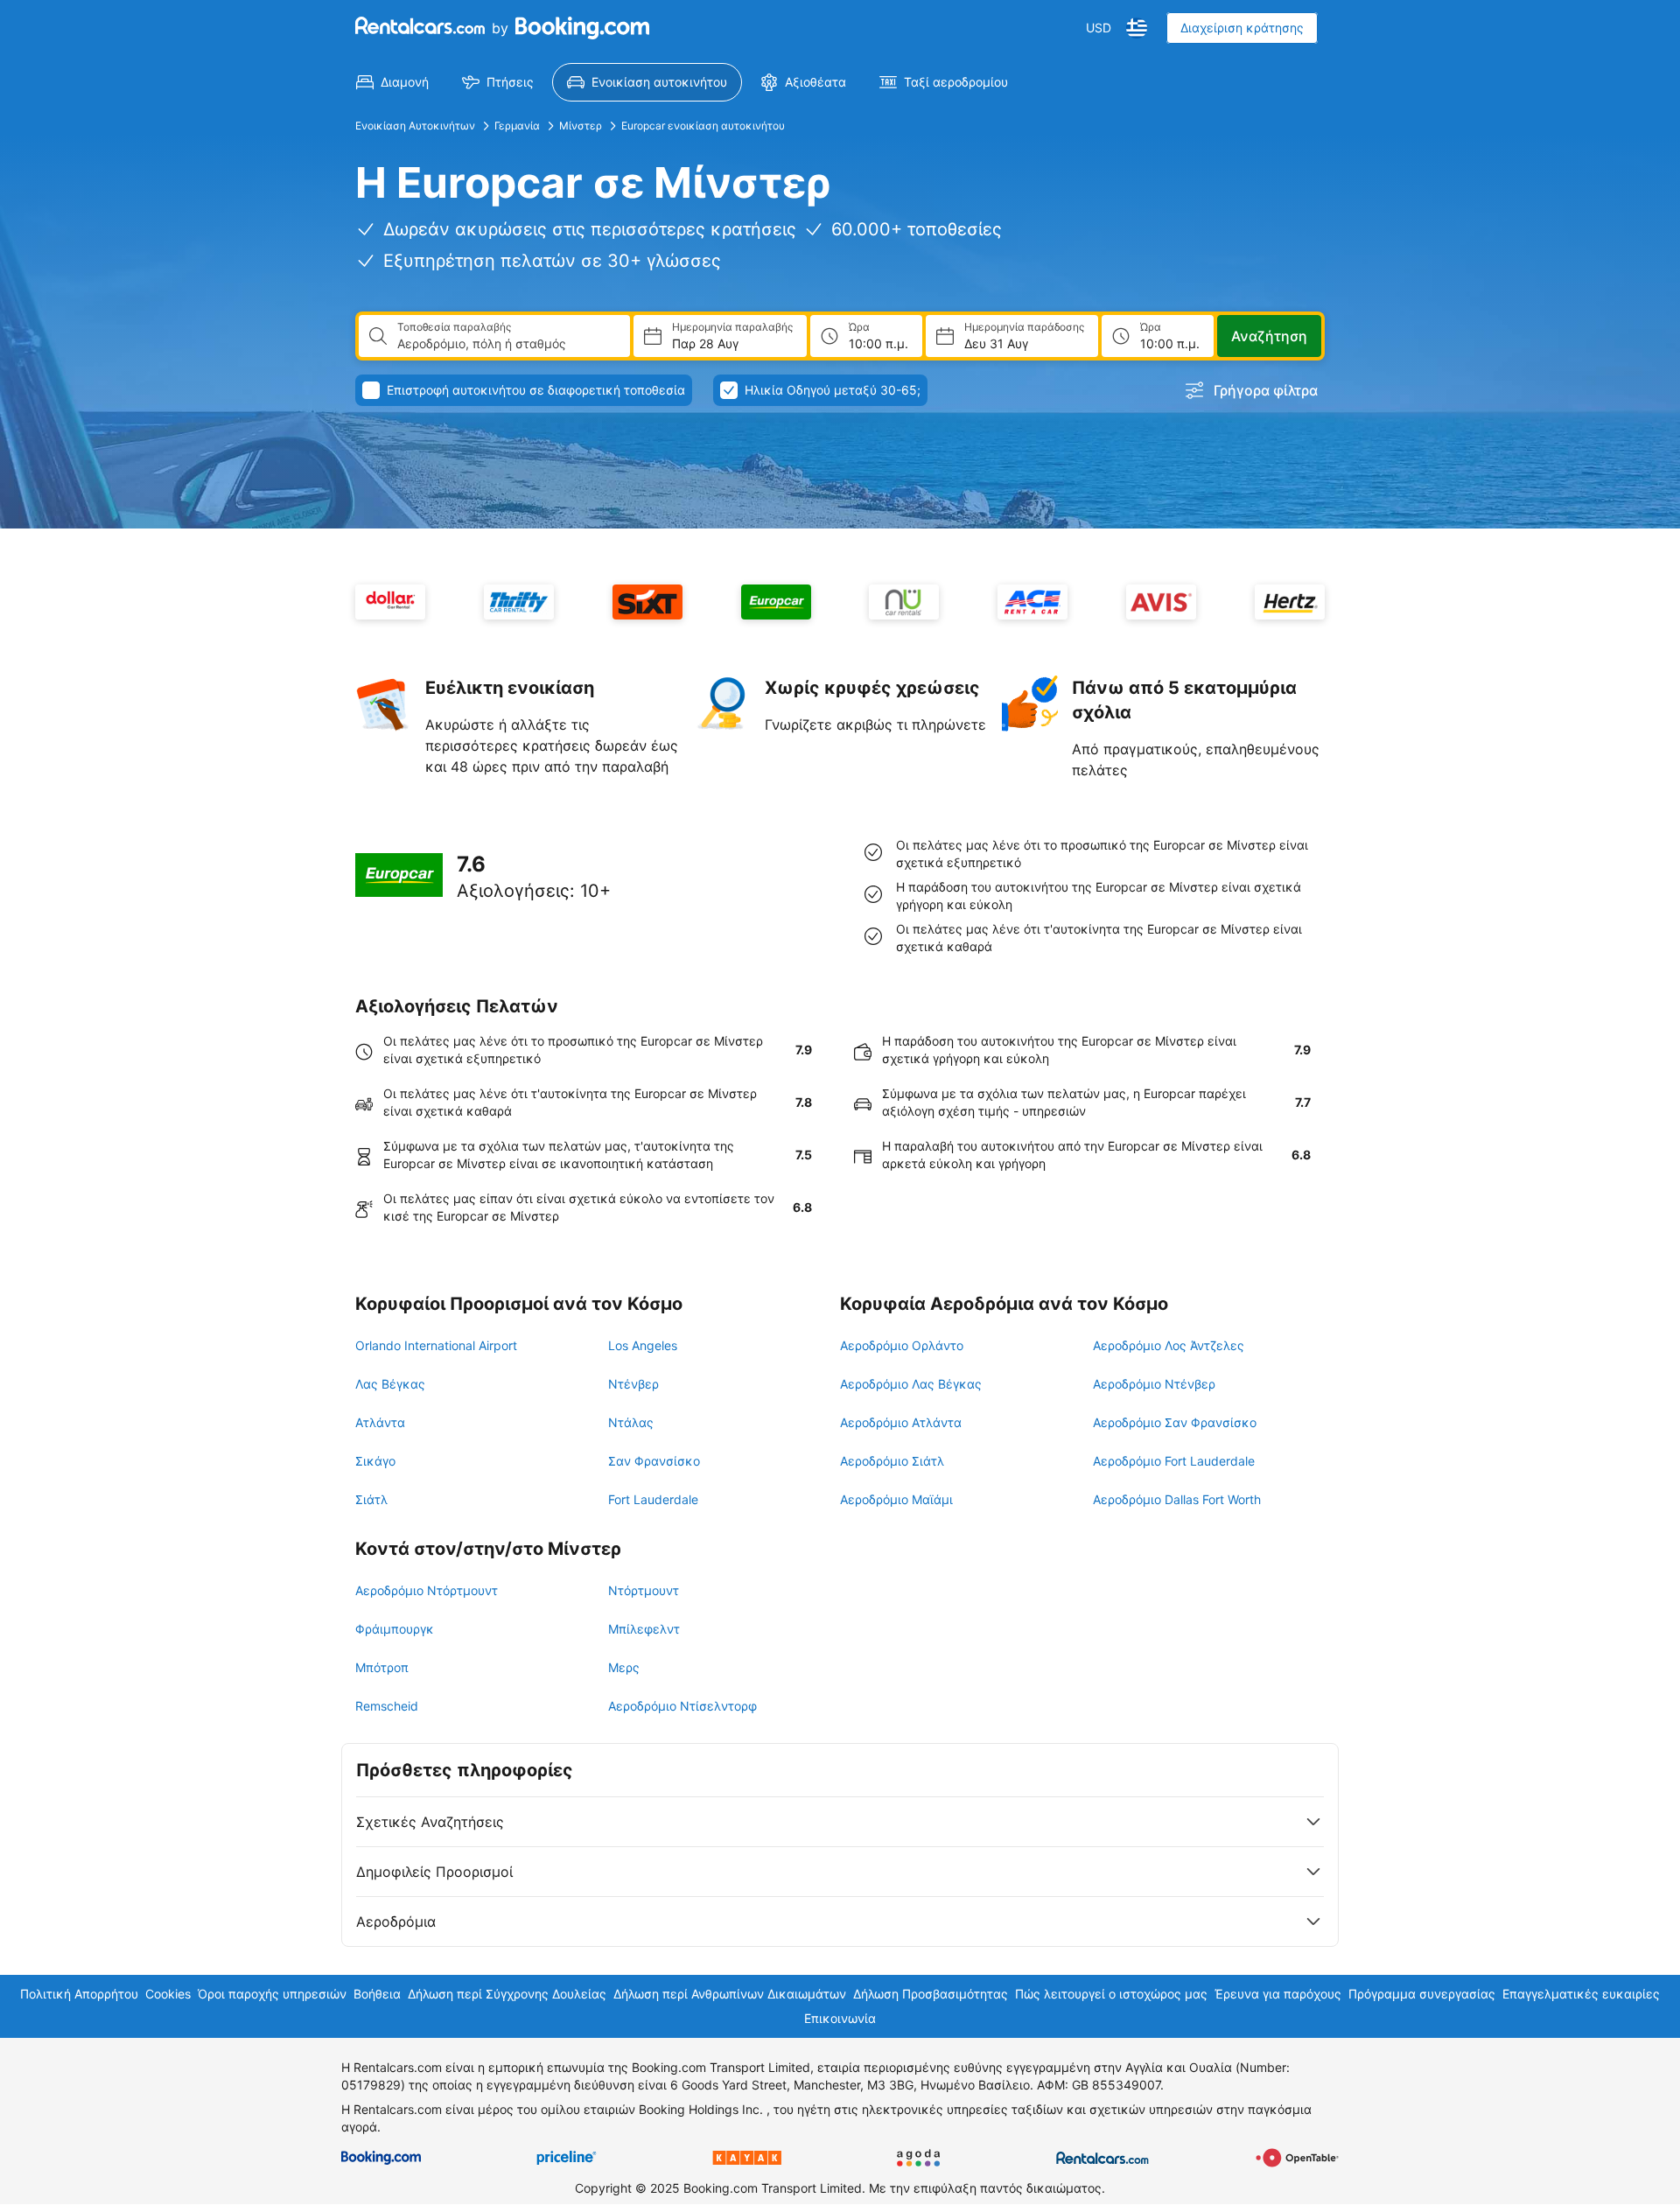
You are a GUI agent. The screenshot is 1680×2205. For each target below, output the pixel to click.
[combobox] (507, 344)
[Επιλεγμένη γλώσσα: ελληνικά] (1137, 28)
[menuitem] (392, 82)
